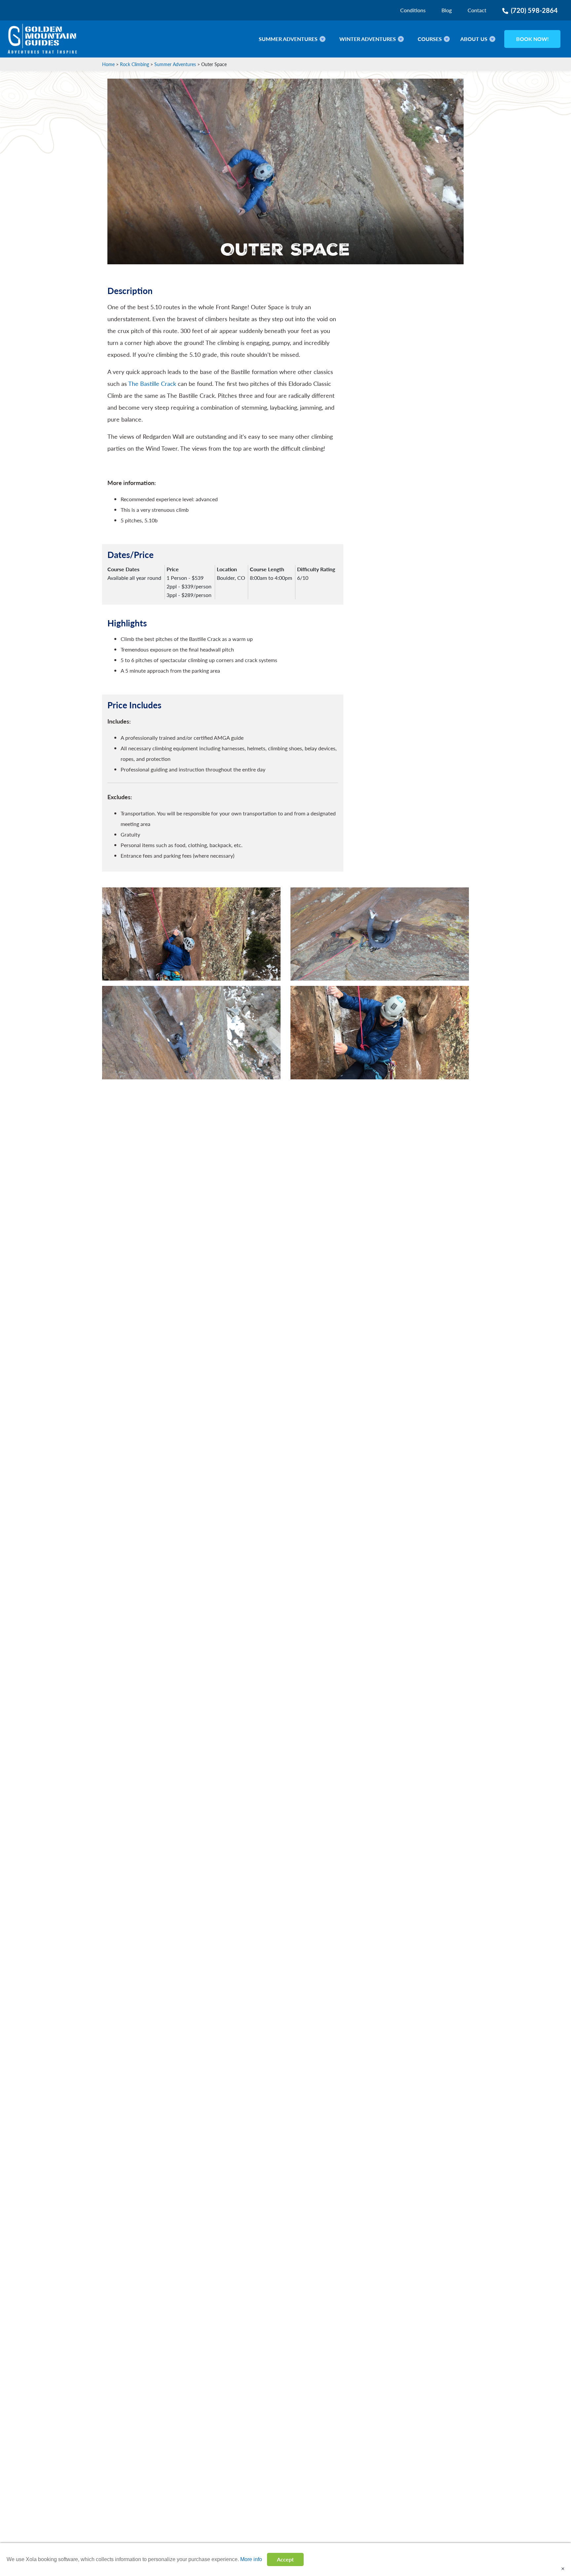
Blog (447, 10)
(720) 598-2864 (534, 10)
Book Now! (533, 39)
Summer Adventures (175, 64)
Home (108, 64)
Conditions (413, 10)
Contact (477, 10)
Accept (285, 2559)
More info (251, 2559)
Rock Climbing (134, 64)
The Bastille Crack (152, 383)
